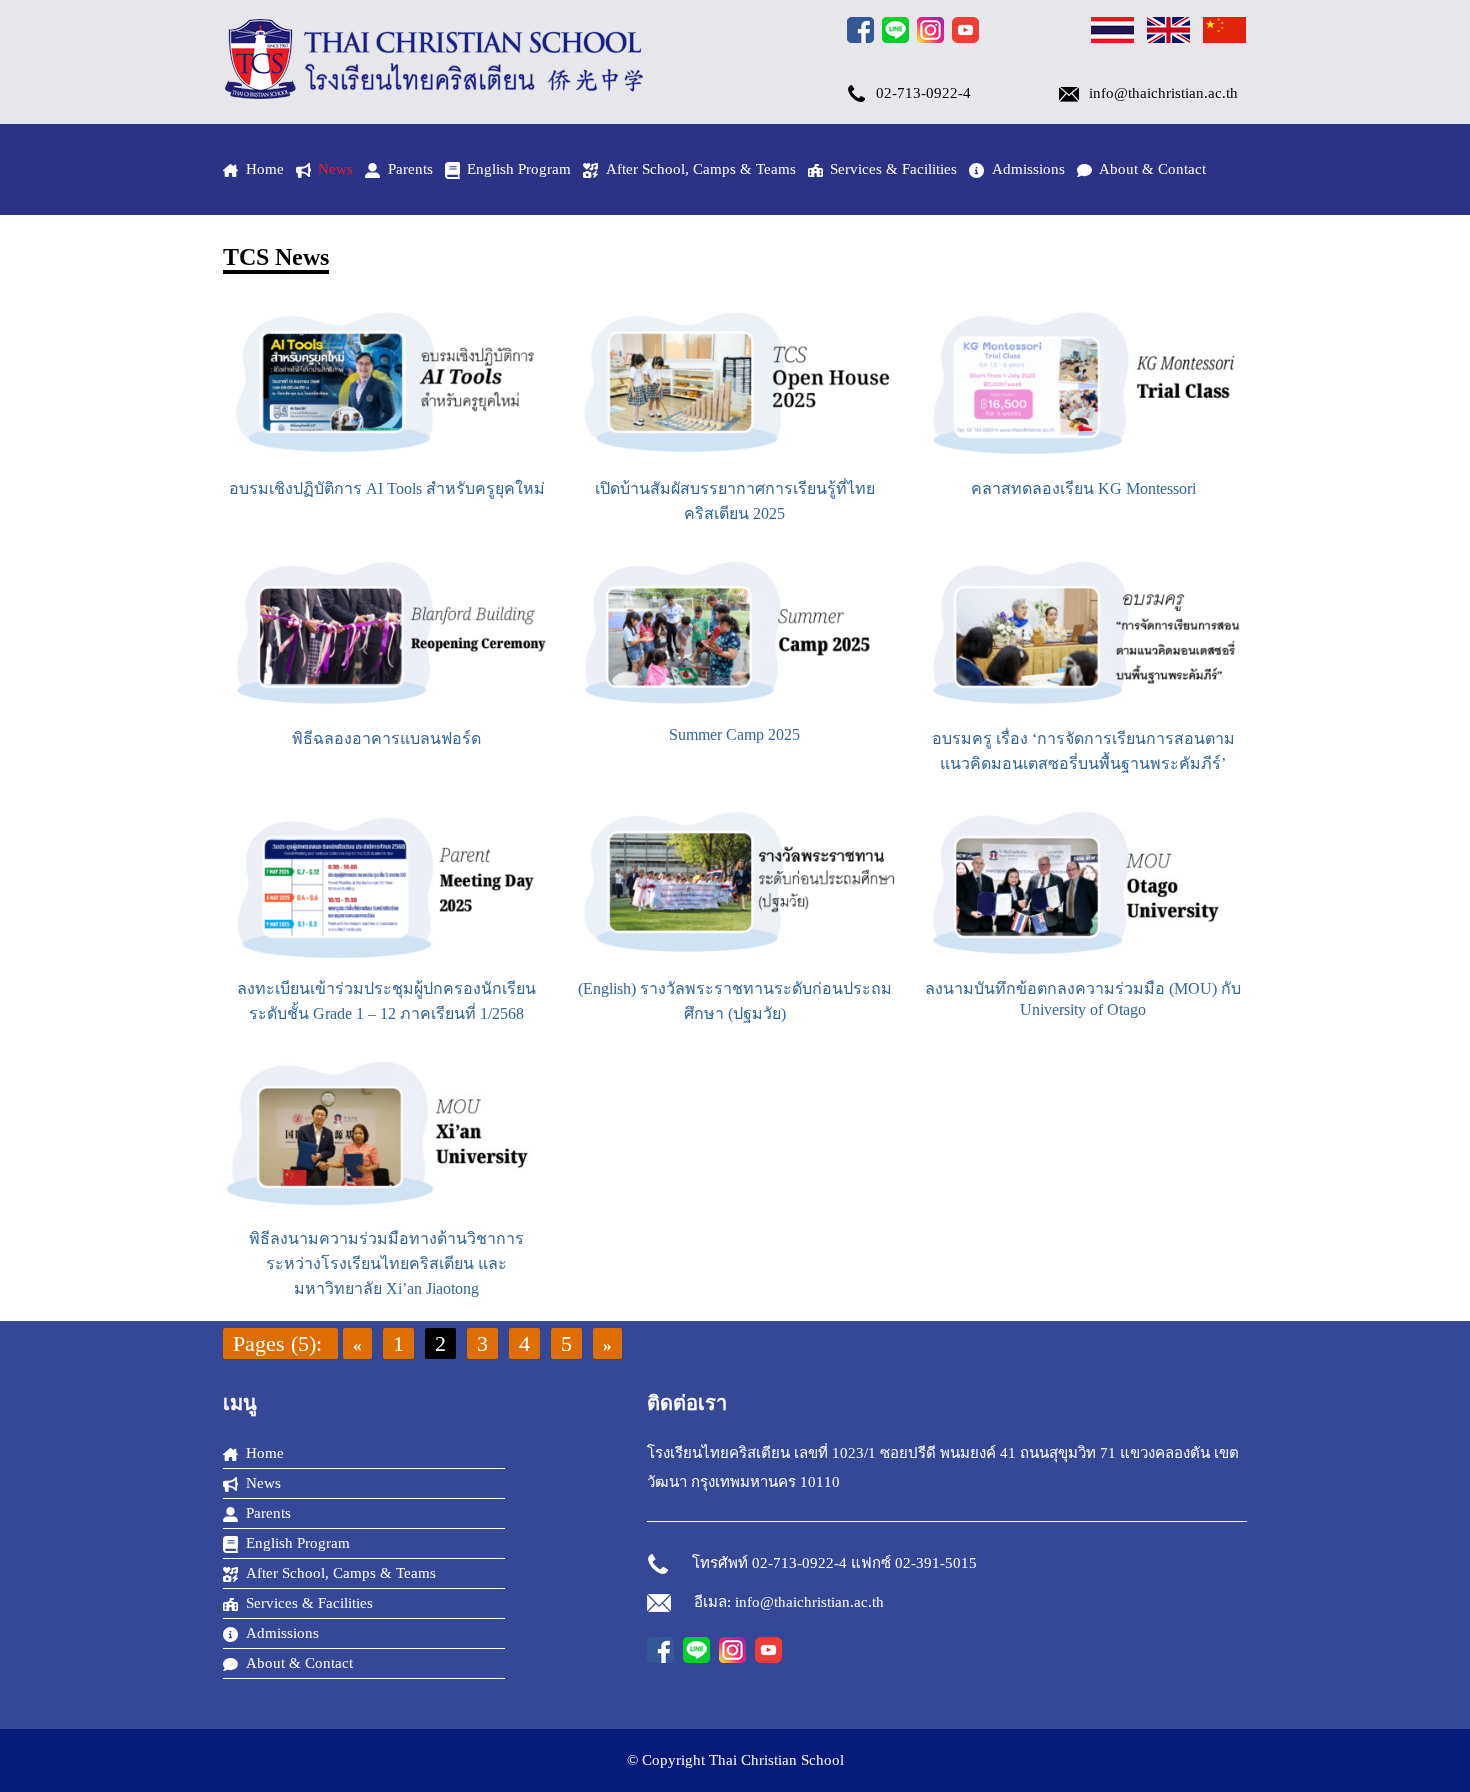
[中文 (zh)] (1224, 33)
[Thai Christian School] (434, 93)
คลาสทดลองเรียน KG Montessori (1083, 488)
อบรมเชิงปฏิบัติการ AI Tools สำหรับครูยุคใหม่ (387, 488)
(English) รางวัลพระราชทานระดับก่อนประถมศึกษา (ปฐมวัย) (735, 1001)
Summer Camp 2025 (734, 734)
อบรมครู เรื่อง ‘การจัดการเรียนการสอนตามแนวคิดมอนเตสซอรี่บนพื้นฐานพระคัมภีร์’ (1083, 751)
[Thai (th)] (1112, 33)
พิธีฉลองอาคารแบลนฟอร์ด (386, 738)
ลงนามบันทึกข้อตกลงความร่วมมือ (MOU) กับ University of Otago (1083, 999)
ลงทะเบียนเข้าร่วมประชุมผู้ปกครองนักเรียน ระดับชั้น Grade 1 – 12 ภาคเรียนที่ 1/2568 (386, 1001)
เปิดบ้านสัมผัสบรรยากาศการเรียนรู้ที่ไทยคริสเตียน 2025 (735, 501)
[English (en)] (1168, 33)
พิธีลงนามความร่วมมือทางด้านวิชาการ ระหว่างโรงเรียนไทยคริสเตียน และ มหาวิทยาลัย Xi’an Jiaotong (386, 1263)
